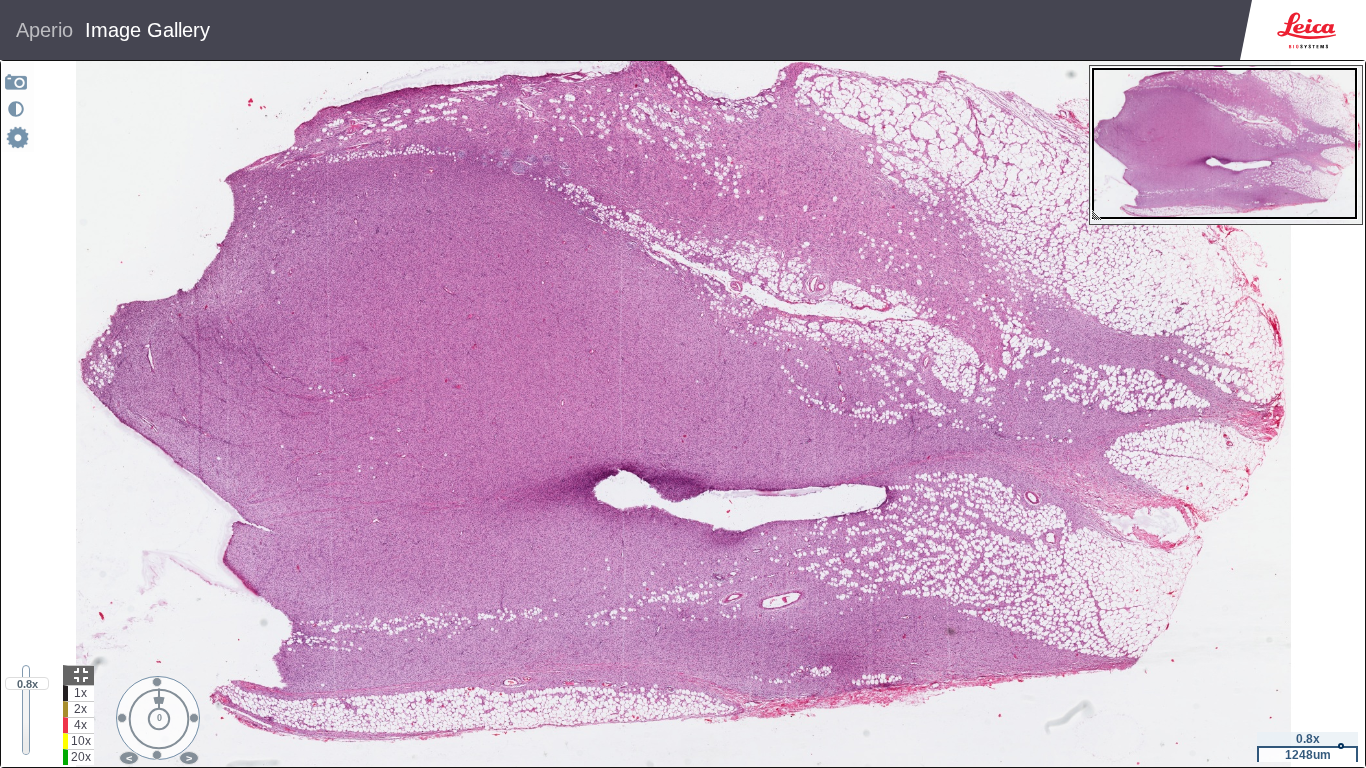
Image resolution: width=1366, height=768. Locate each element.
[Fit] (78, 675)
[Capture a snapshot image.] (16, 81)
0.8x (27, 684)
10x (81, 741)
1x (80, 693)
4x (80, 725)
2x (80, 709)
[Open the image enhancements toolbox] (16, 109)
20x (81, 757)
